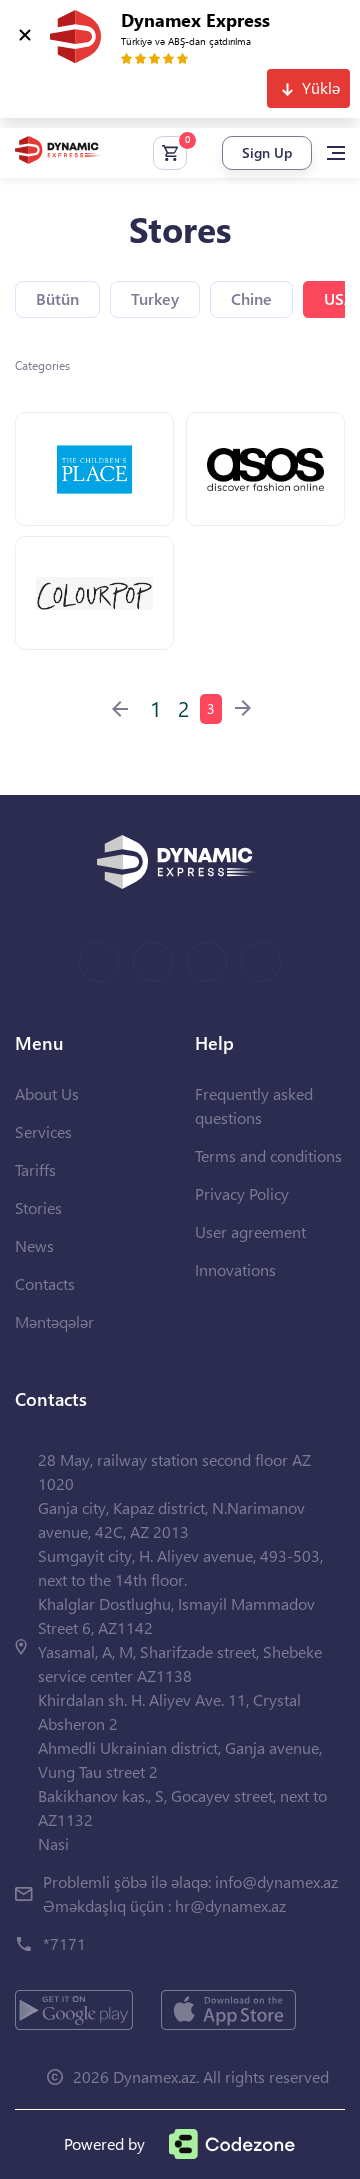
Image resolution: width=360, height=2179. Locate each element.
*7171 (64, 1943)
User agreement (250, 1231)
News (34, 1245)
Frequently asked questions (254, 1105)
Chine (251, 298)
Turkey (155, 298)
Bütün (57, 298)
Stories (38, 1207)
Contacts (45, 1283)
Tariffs (35, 1169)
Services (43, 1131)
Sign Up (267, 152)
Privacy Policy (242, 1193)
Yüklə (321, 87)
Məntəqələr (54, 1321)
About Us (47, 1093)
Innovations (235, 1269)
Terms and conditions (268, 1155)
